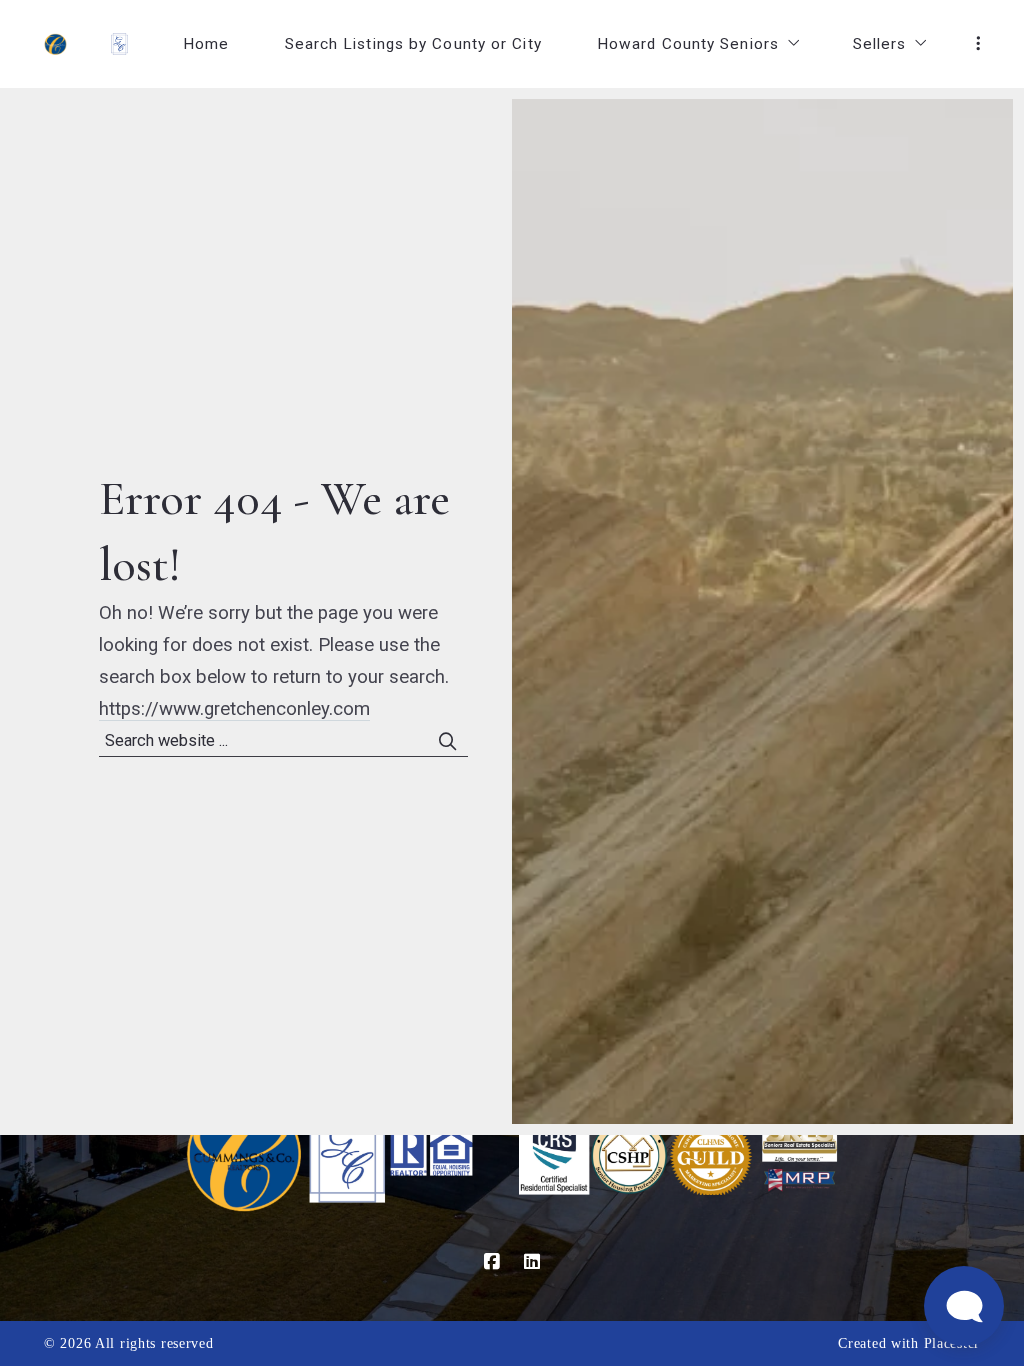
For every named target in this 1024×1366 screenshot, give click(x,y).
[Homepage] (55, 44)
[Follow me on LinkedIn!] (532, 1262)
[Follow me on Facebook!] (492, 1262)
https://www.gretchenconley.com (234, 709)
